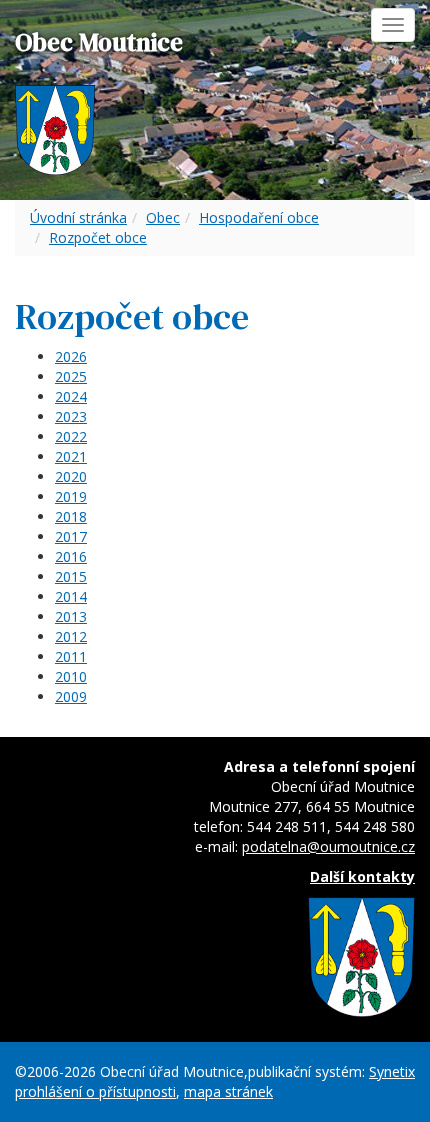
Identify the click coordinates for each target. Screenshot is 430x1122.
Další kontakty (362, 876)
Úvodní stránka (78, 217)
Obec (163, 217)
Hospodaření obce (259, 217)
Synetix (392, 1071)
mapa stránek (228, 1091)
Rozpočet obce (98, 237)
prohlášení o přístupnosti (95, 1091)
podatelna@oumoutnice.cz (328, 846)
